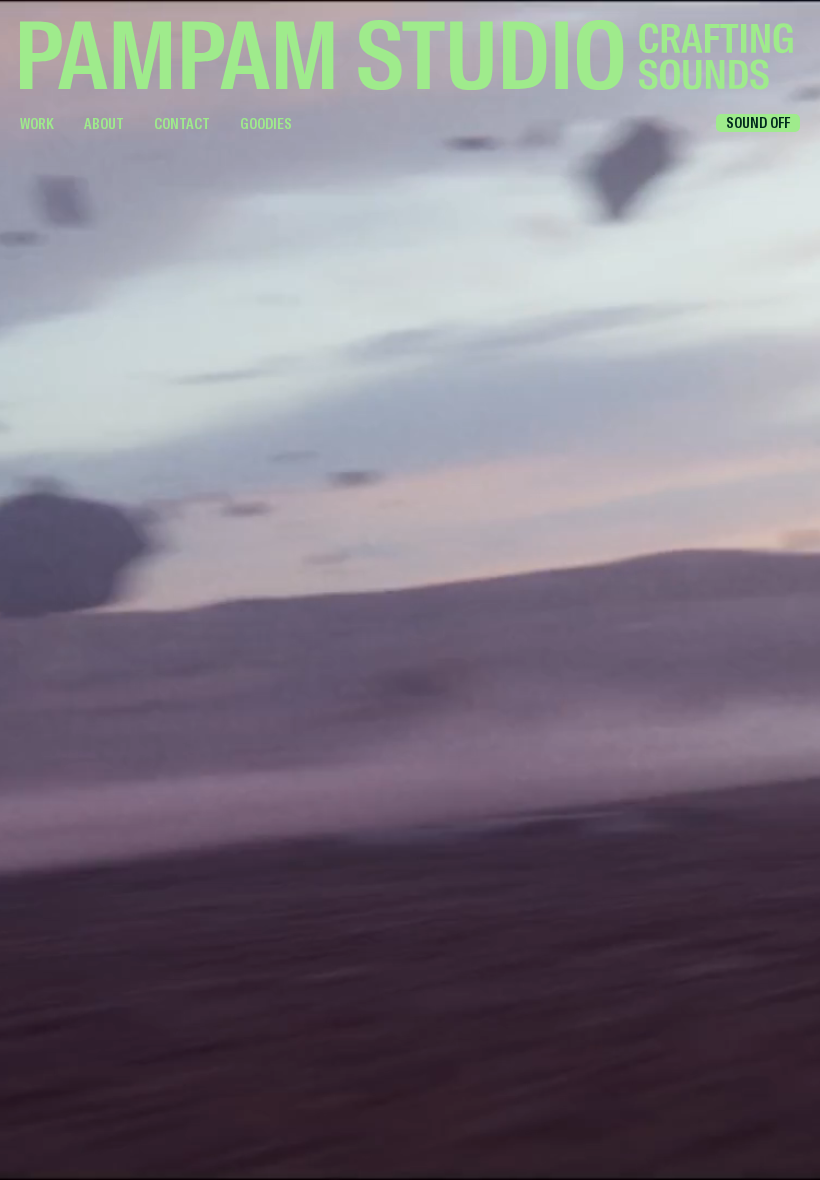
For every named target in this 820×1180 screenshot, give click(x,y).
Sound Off (758, 123)
